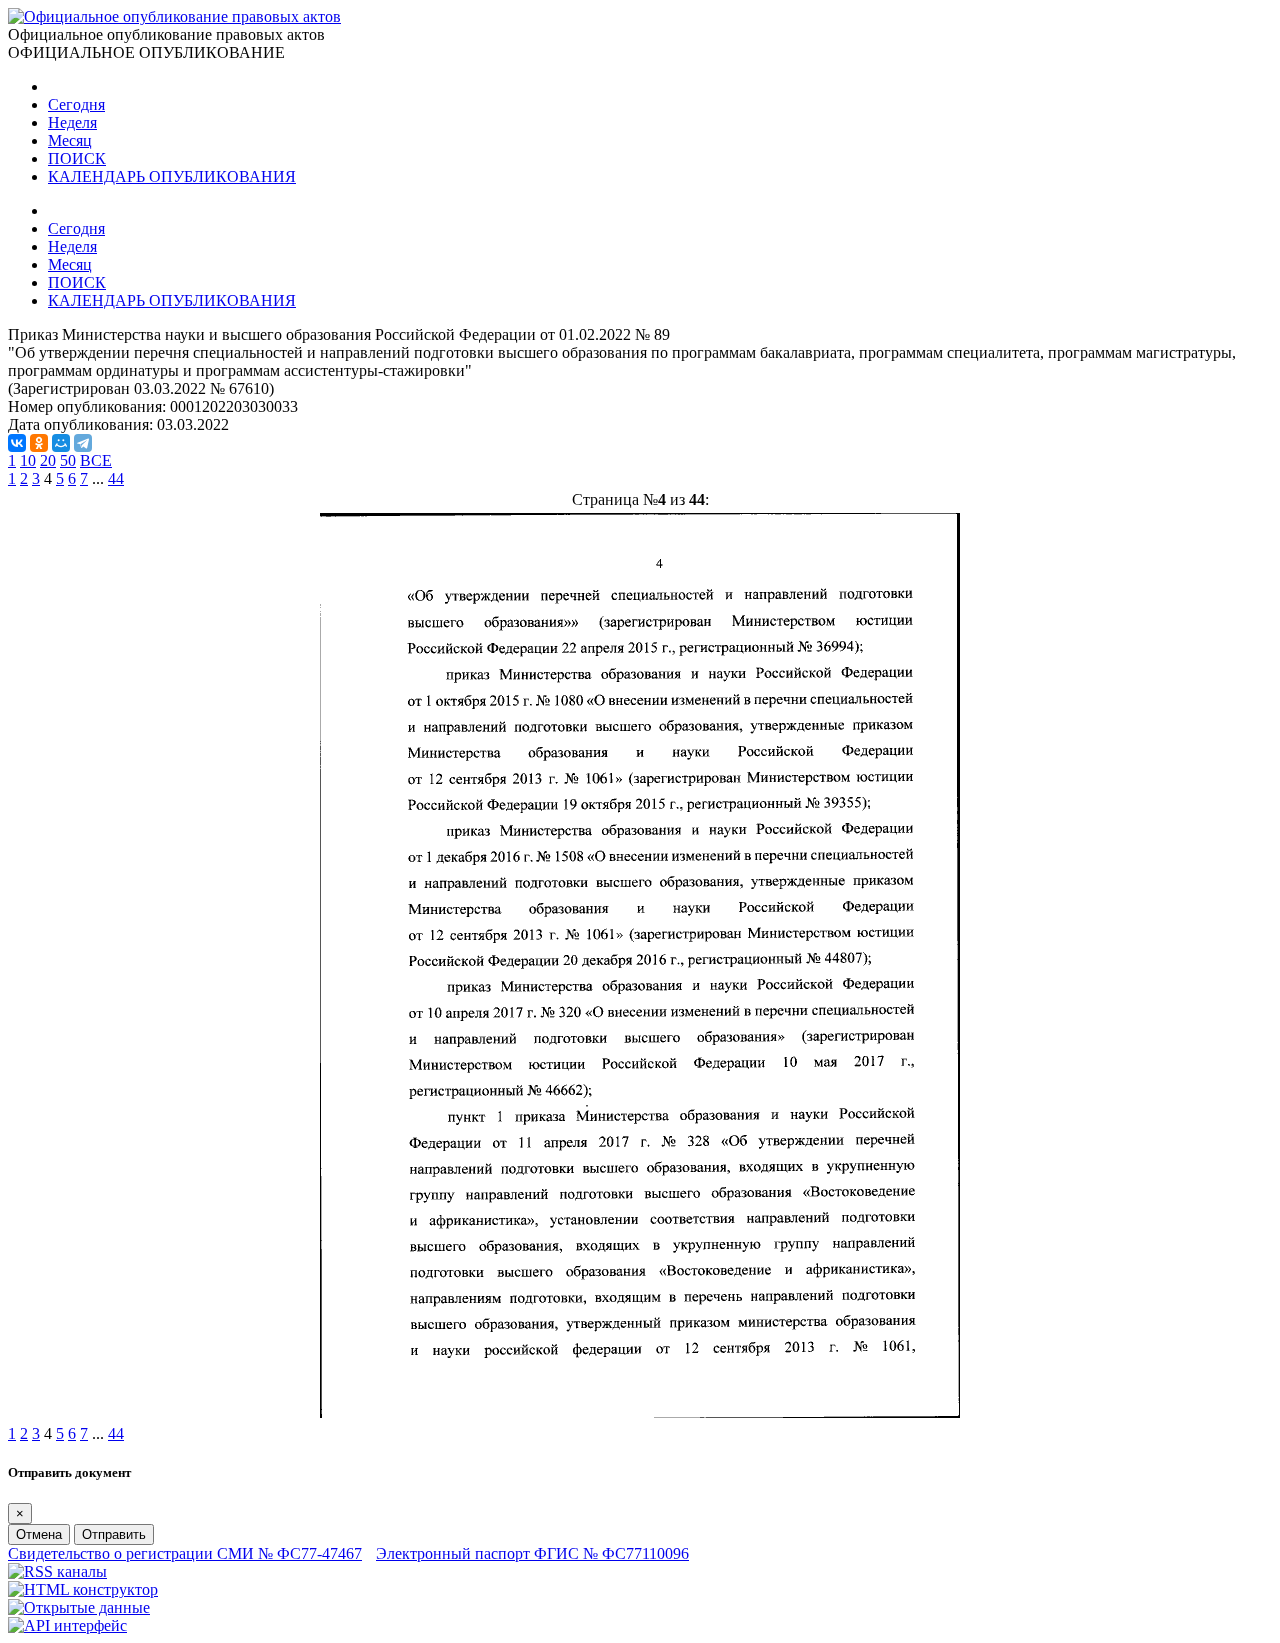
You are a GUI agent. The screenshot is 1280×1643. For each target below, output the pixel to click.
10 (28, 460)
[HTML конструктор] (83, 1589)
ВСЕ (96, 460)
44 (116, 478)
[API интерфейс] (67, 1625)
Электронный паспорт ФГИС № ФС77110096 (532, 1553)
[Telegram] (83, 443)
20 (48, 460)
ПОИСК (77, 158)
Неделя (72, 122)
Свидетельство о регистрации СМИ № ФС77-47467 (185, 1553)
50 (68, 460)
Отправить (114, 1534)
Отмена (39, 1534)
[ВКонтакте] (17, 443)
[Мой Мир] (61, 443)
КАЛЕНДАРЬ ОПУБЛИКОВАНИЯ (172, 176)
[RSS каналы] (57, 1571)
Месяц (70, 140)
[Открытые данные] (79, 1607)
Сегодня (76, 104)
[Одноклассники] (39, 443)
